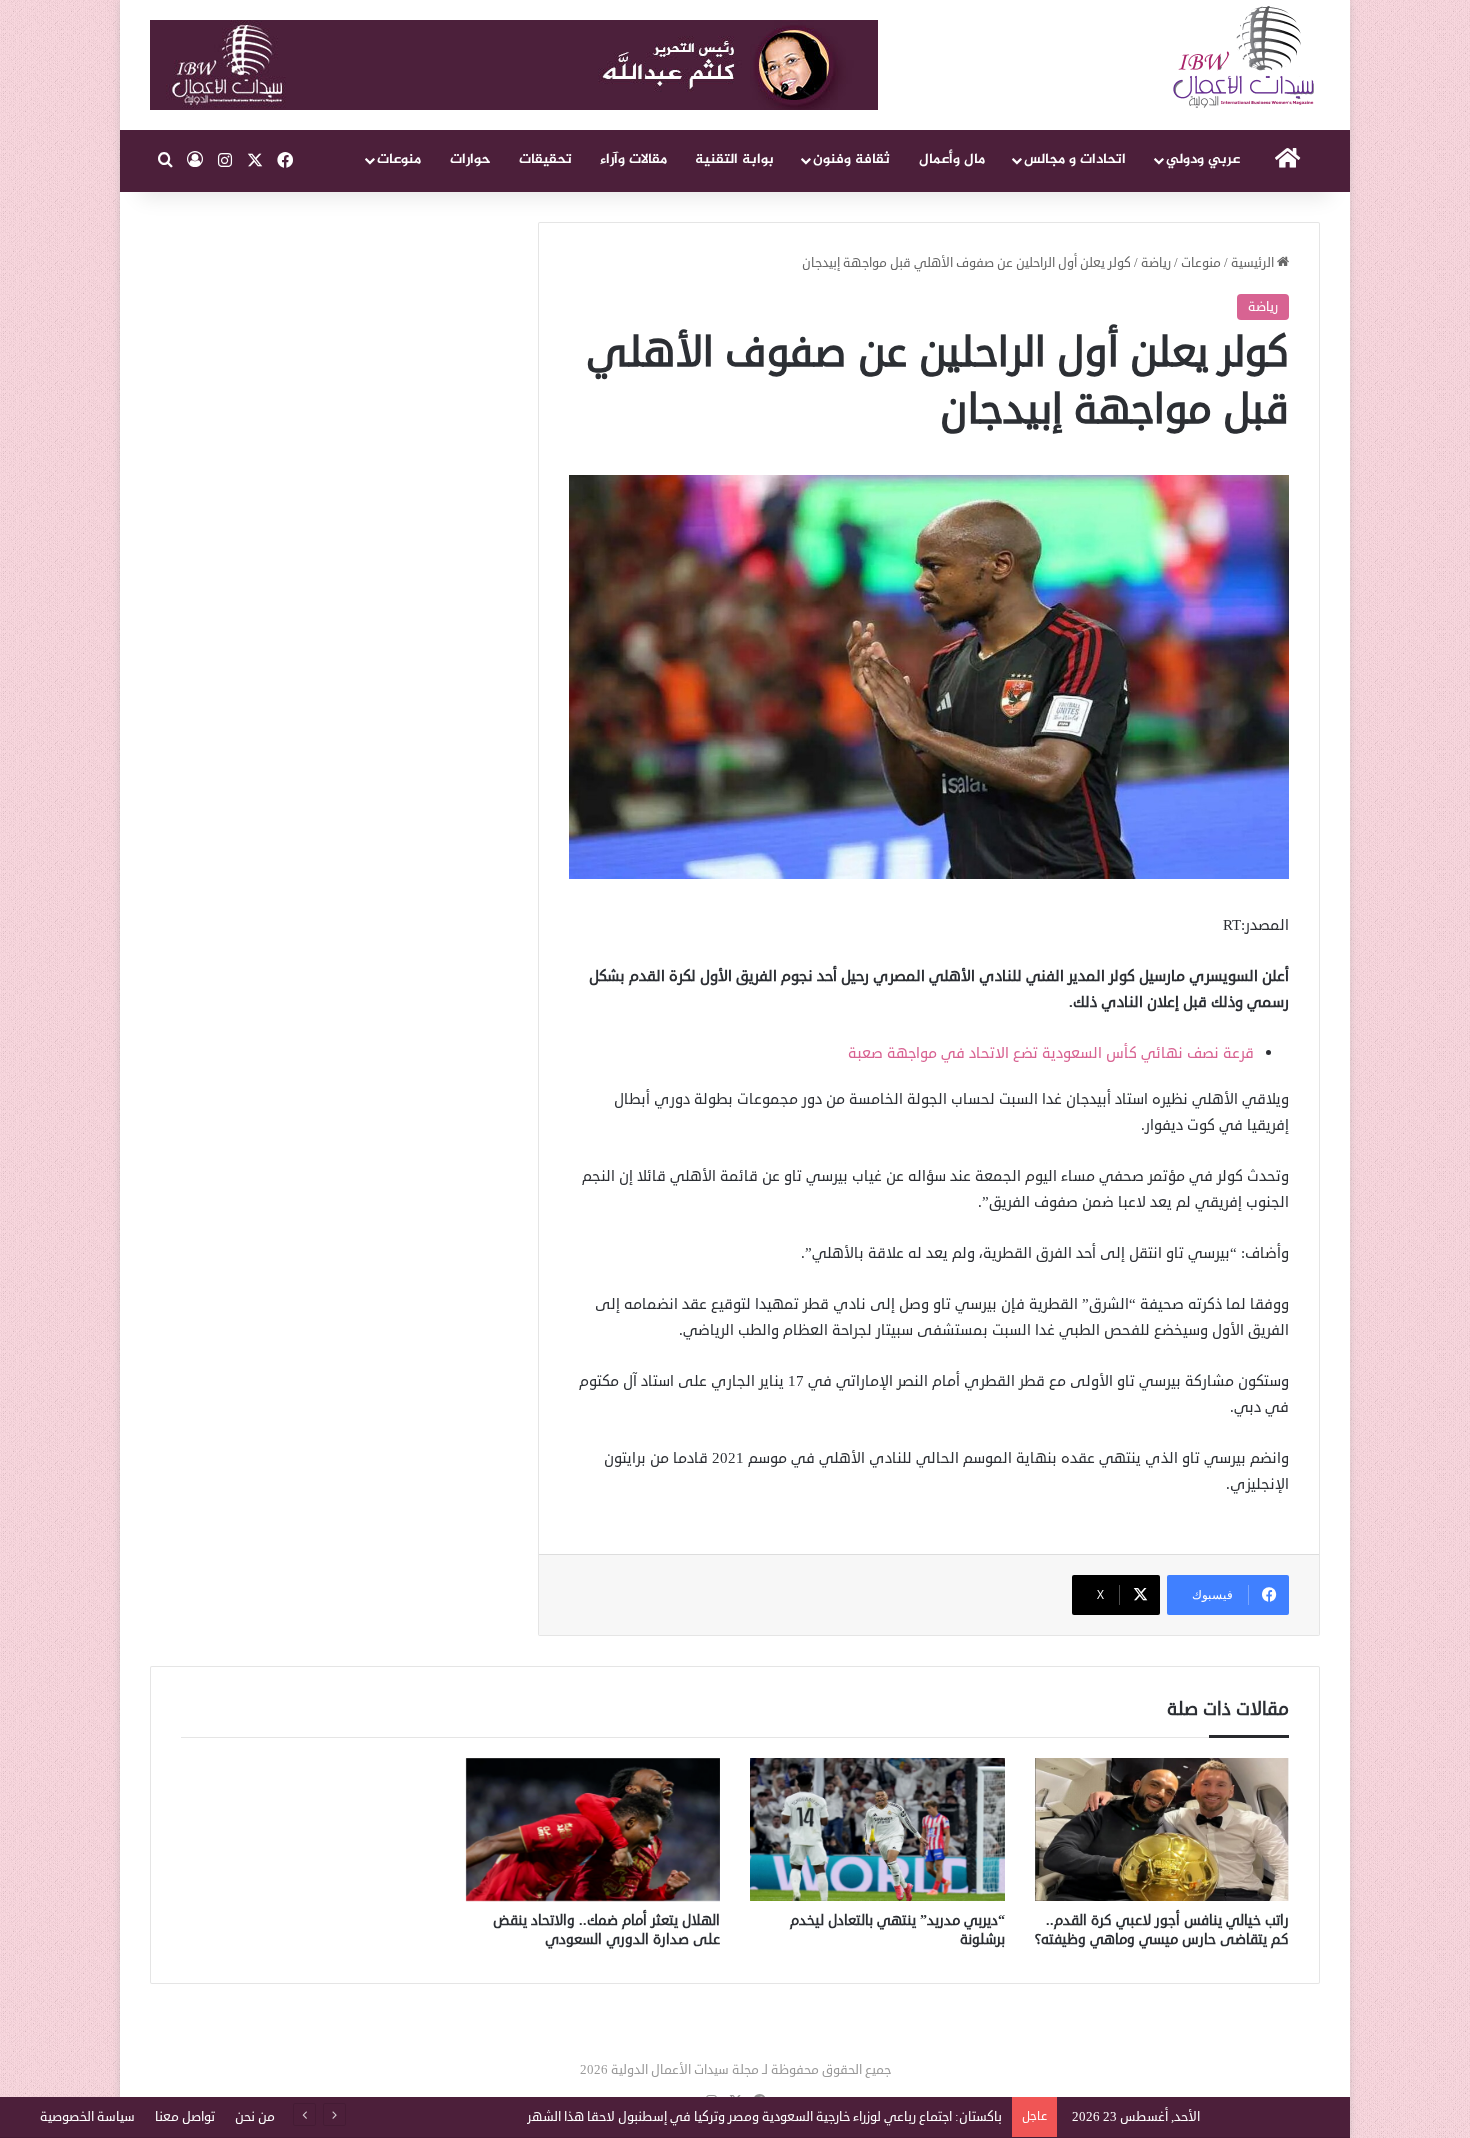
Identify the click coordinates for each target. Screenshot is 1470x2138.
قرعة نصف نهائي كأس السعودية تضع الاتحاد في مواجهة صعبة (1051, 1053)
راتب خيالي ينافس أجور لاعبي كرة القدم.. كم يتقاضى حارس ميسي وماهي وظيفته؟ (1162, 1930)
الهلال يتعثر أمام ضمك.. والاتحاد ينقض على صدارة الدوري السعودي (606, 1930)
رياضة (1156, 263)
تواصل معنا (185, 2117)
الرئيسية (1254, 263)
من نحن (255, 2117)
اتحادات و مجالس (1075, 159)
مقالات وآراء (633, 159)
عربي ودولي (1203, 159)
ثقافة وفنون (851, 159)
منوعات (399, 159)
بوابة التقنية (734, 159)
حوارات (470, 159)
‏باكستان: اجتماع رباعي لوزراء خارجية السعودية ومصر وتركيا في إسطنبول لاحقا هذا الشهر (764, 2117)
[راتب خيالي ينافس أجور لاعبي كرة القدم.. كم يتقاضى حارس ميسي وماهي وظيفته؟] (1162, 1830)
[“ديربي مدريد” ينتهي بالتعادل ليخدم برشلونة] (877, 1830)
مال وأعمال (952, 159)
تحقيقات (545, 159)
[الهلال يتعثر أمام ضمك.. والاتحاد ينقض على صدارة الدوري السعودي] (593, 1830)
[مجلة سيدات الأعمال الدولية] (1245, 57)
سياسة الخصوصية (87, 2117)
